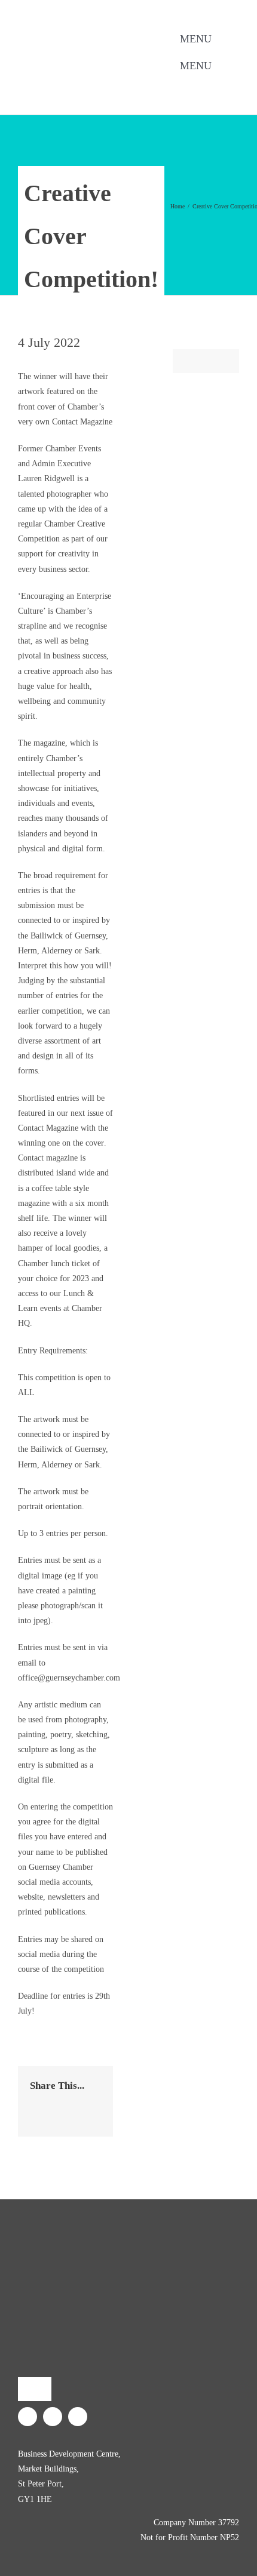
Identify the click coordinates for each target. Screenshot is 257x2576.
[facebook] (68, 84)
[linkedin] (106, 84)
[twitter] (87, 84)
